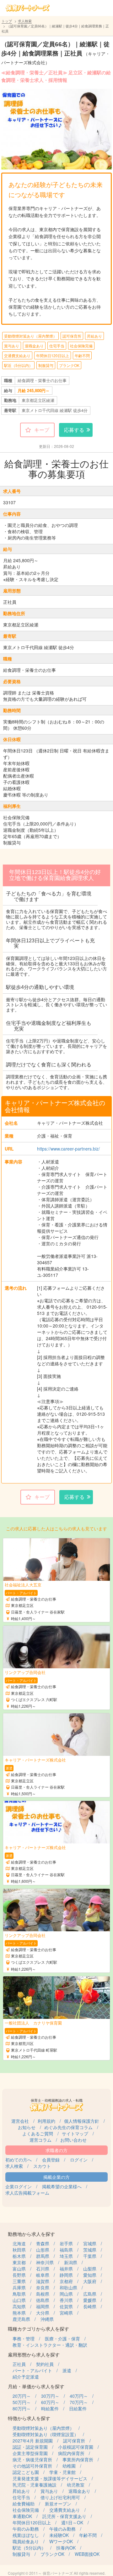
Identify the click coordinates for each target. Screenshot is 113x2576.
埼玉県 (66, 2256)
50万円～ (22, 2402)
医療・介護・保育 (62, 2339)
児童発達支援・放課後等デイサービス (50, 2478)
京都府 (66, 2281)
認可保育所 (72, 336)
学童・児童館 (62, 2472)
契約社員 (45, 2364)
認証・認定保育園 (30, 2447)
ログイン (79, 2160)
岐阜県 (43, 2275)
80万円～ (22, 2408)
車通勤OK (22, 2516)
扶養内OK (66, 2548)
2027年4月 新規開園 (33, 2441)
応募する (74, 430)
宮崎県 (66, 2313)
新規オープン (58, 2504)
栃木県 (19, 2256)
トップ (7, 21)
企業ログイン (19, 2186)
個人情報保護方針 (82, 2121)
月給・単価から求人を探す (36, 2386)
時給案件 (50, 2408)
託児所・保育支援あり (64, 2516)
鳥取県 (19, 2294)
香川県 (66, 2300)
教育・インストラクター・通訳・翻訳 (50, 2345)
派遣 (67, 2370)
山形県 (43, 2250)
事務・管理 (24, 2339)
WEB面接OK (87, 2554)
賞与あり (12, 346)
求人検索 (25, 21)
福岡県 (43, 2306)
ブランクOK (69, 365)
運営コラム (40, 2140)
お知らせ (27, 2127)
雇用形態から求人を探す (34, 2354)
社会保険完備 (81, 346)
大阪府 (90, 2281)
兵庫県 (19, 2288)
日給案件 (78, 2408)
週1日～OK (72, 2522)
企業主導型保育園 (30, 2453)
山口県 (19, 2300)
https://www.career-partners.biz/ (68, 1149)
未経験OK (59, 2535)
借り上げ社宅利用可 (60, 2497)
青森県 (43, 2243)
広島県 (90, 2294)
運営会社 (20, 2121)
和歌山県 (68, 2288)
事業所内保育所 (78, 2459)
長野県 (19, 2275)
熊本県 (19, 2313)
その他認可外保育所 (32, 2466)
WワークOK (61, 2541)
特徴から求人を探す (29, 2418)
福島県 (66, 2250)
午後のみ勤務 (62, 2529)
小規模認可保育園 (76, 2447)
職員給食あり (26, 2541)
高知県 (19, 2306)
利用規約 (46, 2121)
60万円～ (50, 2402)
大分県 (43, 2313)
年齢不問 (82, 355)
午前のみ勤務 (26, 2529)
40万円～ (79, 2396)
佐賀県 (66, 2306)
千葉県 (90, 2256)
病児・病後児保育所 (32, 2459)
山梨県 (90, 2269)
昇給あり (94, 336)
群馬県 (43, 2256)
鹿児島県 (21, 2319)
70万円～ (79, 2402)
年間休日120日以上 (53, 355)
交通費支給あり (17, 355)
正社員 (19, 2364)
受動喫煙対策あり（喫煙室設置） (46, 2434)
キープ (42, 430)
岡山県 (66, 2294)
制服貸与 (46, 365)
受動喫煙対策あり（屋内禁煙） (30, 336)
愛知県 (90, 2275)
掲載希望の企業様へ (62, 2186)
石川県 (43, 2269)
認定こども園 (26, 2472)
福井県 (66, 2269)
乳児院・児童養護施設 (35, 2485)
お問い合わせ (73, 2140)
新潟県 (71, 2262)
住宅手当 (57, 346)
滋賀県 (43, 2281)
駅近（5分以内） (18, 365)
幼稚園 (69, 2466)
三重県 (19, 2281)
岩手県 (66, 2243)
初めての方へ (19, 2160)
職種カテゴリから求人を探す (38, 2329)
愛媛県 (90, 2300)
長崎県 (90, 2306)
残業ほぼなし (26, 2535)
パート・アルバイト (32, 2370)
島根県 (43, 2294)
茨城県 (90, 2250)
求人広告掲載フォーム (27, 2193)
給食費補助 (24, 2504)
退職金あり (34, 346)
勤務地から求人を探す (31, 2234)
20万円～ (22, 2396)
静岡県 (66, 2275)
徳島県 (43, 2300)
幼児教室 (76, 2485)
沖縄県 (47, 2319)
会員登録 (51, 2160)
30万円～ (50, 2396)
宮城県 (90, 2243)
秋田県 (19, 2250)
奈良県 (43, 2288)
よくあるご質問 (38, 2133)
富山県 (19, 2269)
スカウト (42, 2166)
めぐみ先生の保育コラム (68, 2127)
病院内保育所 (71, 2453)
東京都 (19, 2262)
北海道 (19, 2243)
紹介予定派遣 (26, 2377)
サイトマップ (75, 2133)
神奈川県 (45, 2262)
